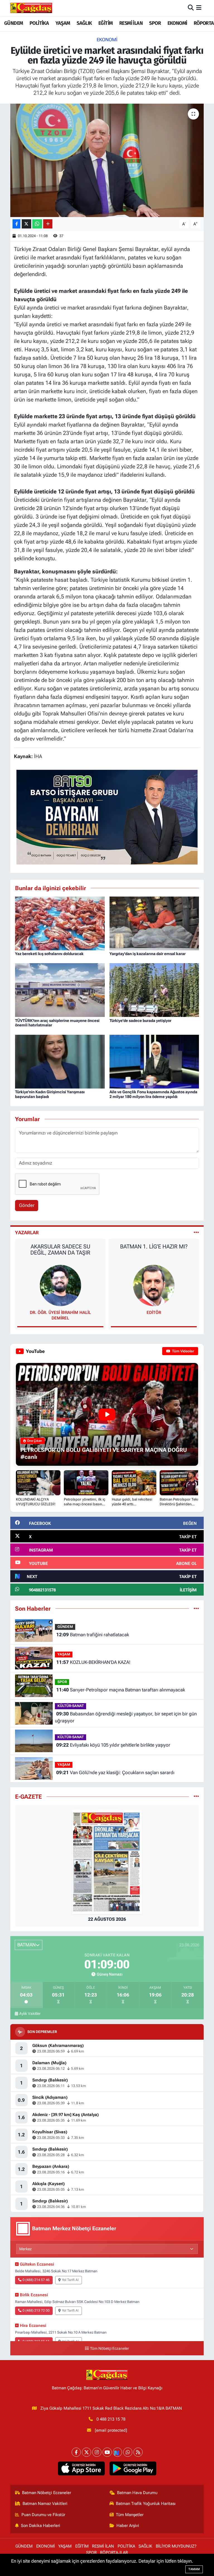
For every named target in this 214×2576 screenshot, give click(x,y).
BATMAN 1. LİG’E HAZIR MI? (154, 1246)
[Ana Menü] (199, 8)
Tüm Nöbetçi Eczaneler (110, 2349)
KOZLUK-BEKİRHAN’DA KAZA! (93, 1662)
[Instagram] (97, 2452)
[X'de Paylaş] (26, 224)
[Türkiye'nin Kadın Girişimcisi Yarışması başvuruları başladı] (60, 1061)
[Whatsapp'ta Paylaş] (37, 224)
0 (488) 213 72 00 (36, 2310)
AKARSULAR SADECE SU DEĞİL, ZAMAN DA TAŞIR (60, 1250)
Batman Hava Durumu (137, 2493)
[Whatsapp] (128, 2452)
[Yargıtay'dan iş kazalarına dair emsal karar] (154, 923)
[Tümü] (196, 1608)
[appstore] (81, 2468)
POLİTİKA (39, 23)
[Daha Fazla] (48, 224)
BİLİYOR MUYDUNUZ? (176, 2546)
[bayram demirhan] (107, 817)
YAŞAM (63, 23)
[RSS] (138, 2452)
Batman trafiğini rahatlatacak (93, 1635)
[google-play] (133, 2468)
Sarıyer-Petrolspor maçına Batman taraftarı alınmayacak (121, 1690)
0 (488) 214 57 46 (36, 2280)
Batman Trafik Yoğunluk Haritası (146, 2504)
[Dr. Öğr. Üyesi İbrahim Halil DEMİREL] (60, 1285)
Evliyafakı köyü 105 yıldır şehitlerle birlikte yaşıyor (113, 1745)
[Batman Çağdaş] (31, 8)
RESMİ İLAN (131, 23)
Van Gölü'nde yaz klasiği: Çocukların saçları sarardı (115, 1772)
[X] (87, 2452)
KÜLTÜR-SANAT (71, 1706)
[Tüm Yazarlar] (196, 1233)
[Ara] (191, 8)
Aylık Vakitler (30, 2013)
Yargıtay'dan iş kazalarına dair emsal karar (148, 954)
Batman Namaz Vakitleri (45, 2504)
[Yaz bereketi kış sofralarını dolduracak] (60, 923)
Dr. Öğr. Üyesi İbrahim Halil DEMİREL (60, 1315)
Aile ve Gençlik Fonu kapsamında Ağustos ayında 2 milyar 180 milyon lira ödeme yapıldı (153, 1094)
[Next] (117, 2452)
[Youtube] (107, 2452)
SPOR (155, 23)
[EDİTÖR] (154, 1285)
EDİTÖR (154, 1313)
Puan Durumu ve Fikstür (43, 2515)
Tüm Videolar (183, 1351)
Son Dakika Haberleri (41, 2526)
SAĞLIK (84, 23)
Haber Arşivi (128, 2526)
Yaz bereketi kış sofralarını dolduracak (49, 954)
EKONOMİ (177, 23)
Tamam (194, 2569)
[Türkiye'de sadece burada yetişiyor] (154, 990)
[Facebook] (76, 2452)
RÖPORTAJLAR (114, 2553)
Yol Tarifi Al (70, 2280)
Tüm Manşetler (130, 2515)
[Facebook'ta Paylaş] (16, 224)
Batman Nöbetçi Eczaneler (47, 2493)
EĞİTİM (105, 23)
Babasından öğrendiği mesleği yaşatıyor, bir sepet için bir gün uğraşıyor (126, 1717)
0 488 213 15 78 (111, 2419)
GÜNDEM (14, 23)
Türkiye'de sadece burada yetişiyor (140, 1021)
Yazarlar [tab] (27, 1233)
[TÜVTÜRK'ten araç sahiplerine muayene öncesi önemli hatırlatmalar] (60, 990)
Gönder (27, 1205)
